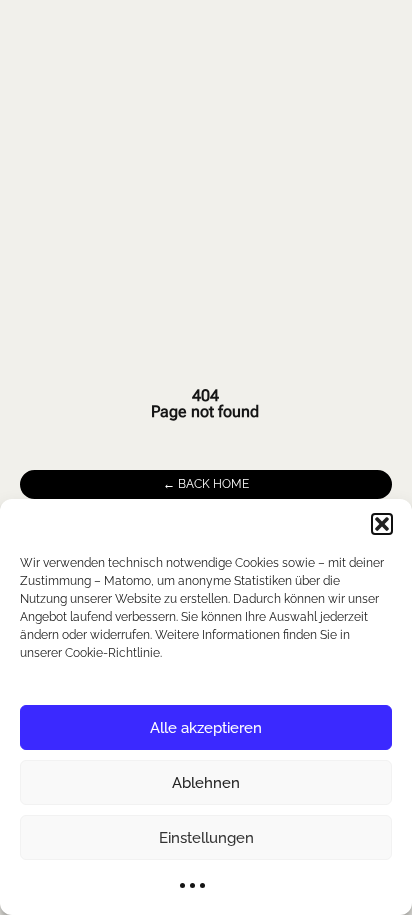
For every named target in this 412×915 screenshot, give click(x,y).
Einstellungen (206, 838)
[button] (382, 524)
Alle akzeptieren (206, 728)
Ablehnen (206, 783)
